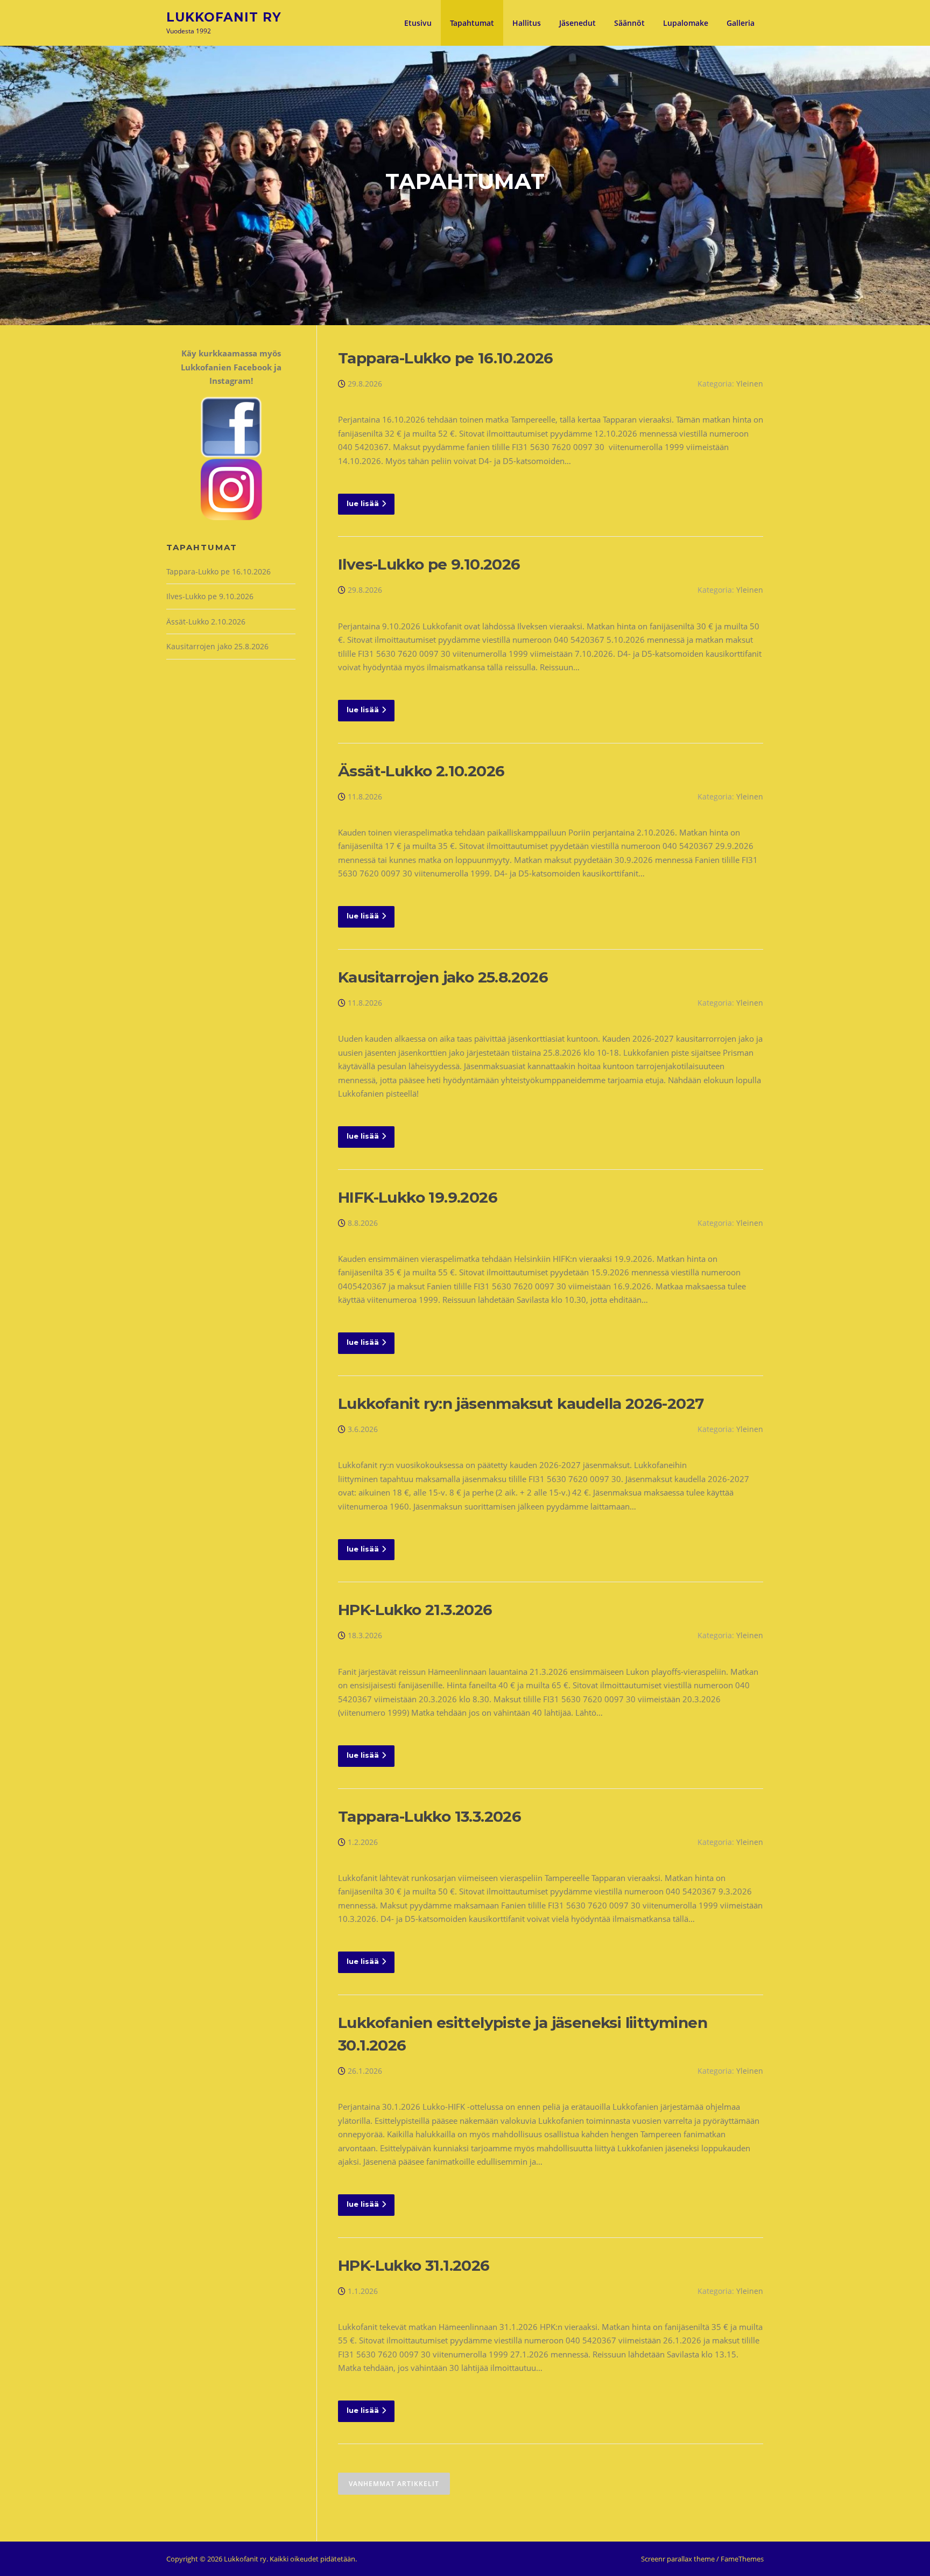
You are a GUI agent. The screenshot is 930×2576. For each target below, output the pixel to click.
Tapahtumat (472, 23)
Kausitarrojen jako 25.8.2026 (443, 977)
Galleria (741, 23)
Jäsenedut (577, 23)
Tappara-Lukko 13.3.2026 (429, 1816)
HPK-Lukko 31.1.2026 (414, 2265)
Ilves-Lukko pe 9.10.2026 (429, 564)
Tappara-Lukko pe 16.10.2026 (446, 358)
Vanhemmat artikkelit (394, 2484)
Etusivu (418, 23)
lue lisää (363, 503)
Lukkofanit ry (224, 17)
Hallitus (527, 23)
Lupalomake (686, 23)
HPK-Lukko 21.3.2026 (415, 1610)
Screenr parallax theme (678, 2559)
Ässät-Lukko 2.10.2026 (421, 771)
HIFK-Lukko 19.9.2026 (418, 1197)
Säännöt (629, 23)
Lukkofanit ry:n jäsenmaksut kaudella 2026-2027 (521, 1403)
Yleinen (750, 384)
